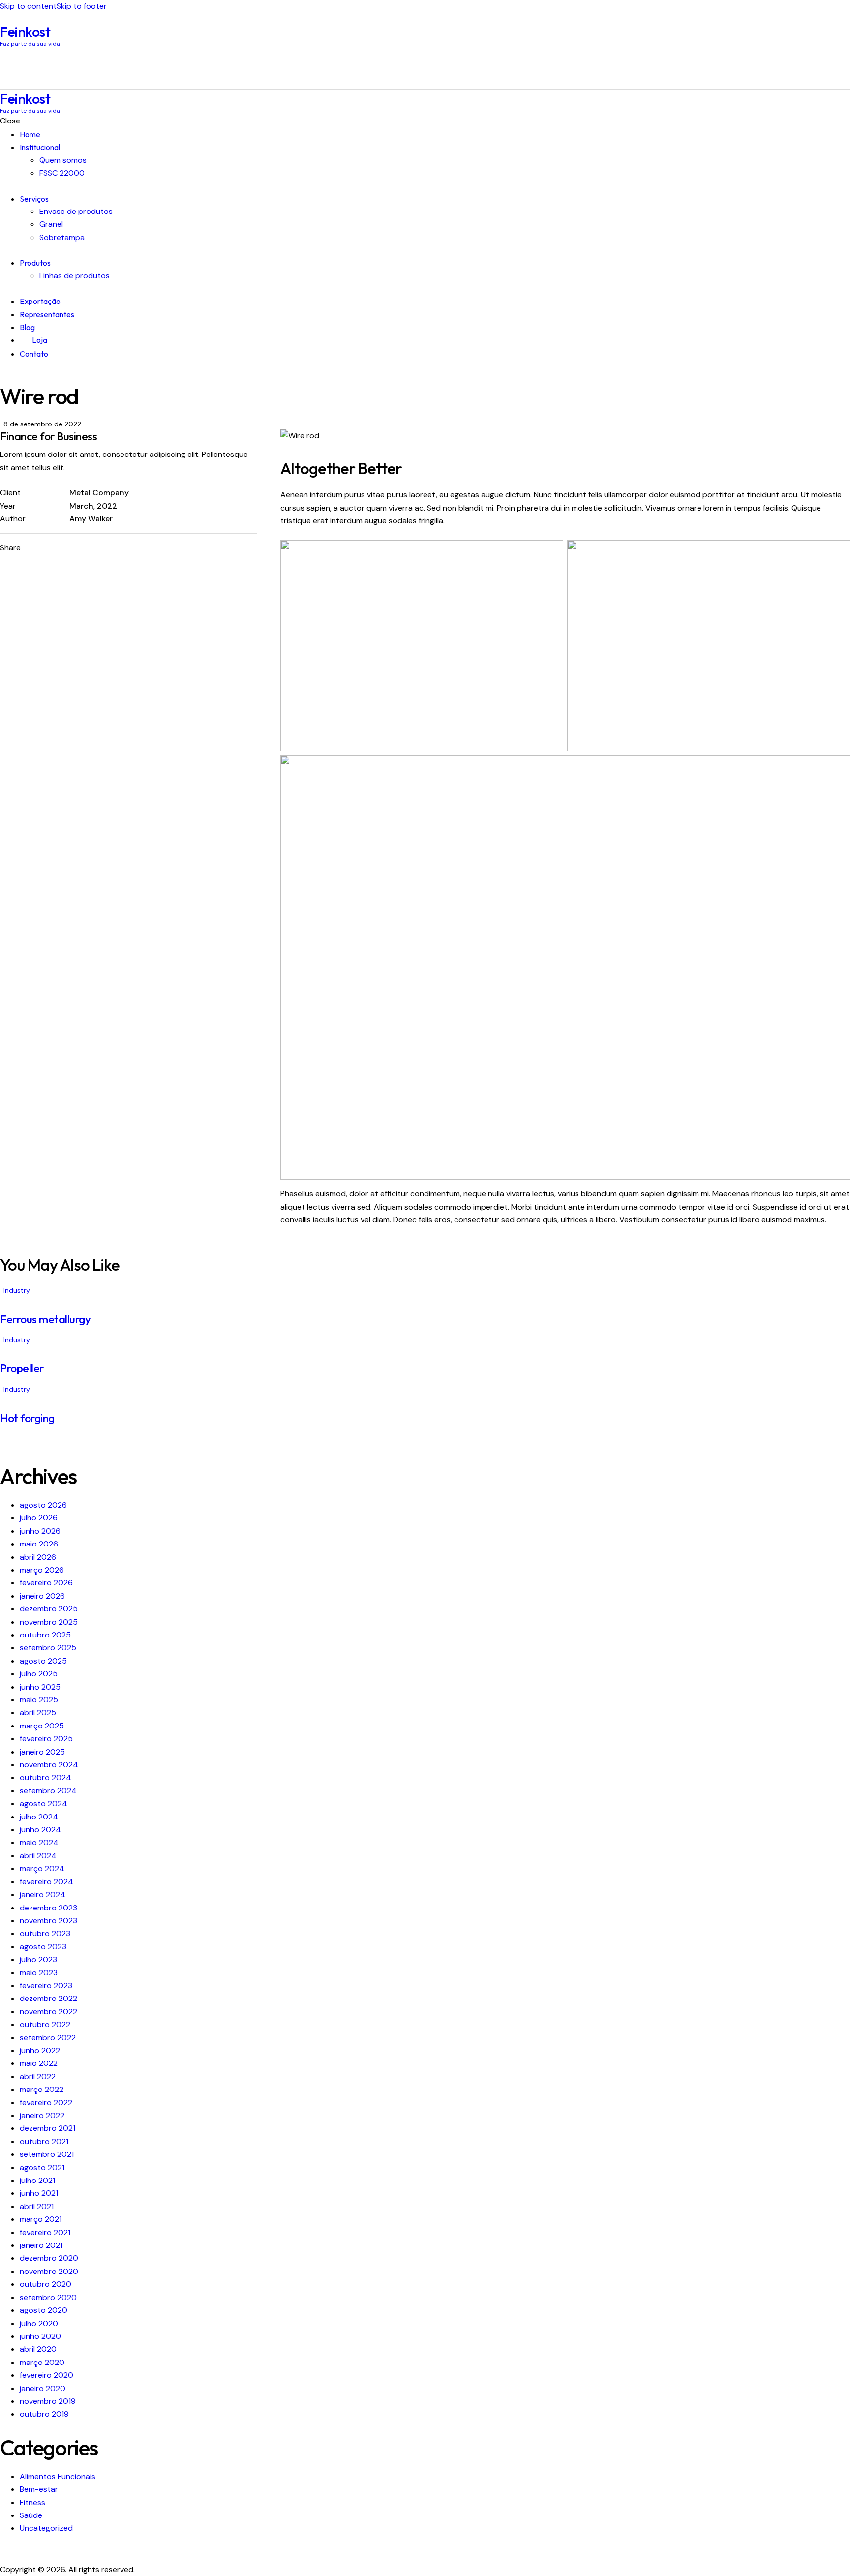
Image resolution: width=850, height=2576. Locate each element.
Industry (17, 1290)
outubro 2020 (46, 2284)
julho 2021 (37, 2180)
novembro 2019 (48, 2401)
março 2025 (42, 1726)
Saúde (31, 2515)
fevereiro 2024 (46, 1882)
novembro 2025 (49, 1622)
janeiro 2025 (42, 1752)
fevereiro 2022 (46, 2103)
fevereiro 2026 (46, 1583)
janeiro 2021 (41, 2245)
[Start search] (844, 68)
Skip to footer (82, 6)
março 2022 (42, 2089)
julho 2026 (39, 1518)
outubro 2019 (44, 2414)
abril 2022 (38, 2076)
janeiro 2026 (42, 1596)
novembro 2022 (48, 2012)
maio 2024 (39, 1842)
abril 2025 (38, 1712)
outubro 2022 (45, 2024)
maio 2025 (39, 1700)
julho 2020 (39, 2323)
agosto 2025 (43, 1661)
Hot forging (27, 1418)
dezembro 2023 (48, 1908)
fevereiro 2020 (46, 2375)
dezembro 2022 (48, 1998)
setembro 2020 (48, 2297)
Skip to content (28, 6)
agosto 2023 (43, 1947)
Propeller (22, 1368)
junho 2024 (40, 1830)
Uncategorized (46, 2528)
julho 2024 (39, 1817)
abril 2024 (38, 1856)
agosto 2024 (44, 1803)
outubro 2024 (46, 1777)
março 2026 (42, 1570)
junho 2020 (40, 2336)
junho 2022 (40, 2050)
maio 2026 (39, 1544)
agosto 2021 (42, 2167)
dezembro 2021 (47, 2128)
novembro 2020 (49, 2271)
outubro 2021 (44, 2141)
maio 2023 (39, 1973)
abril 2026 (38, 1557)
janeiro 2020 (43, 2388)
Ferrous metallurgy (45, 1319)
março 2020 (42, 2362)
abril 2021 (37, 2206)
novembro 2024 (49, 1765)
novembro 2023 (48, 1921)
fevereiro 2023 (46, 1985)
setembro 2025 (48, 1648)
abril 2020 (38, 2349)
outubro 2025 (45, 1635)
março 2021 (41, 2219)
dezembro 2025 (49, 1609)
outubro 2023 (45, 1933)
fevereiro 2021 (45, 2232)
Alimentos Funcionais (58, 2476)
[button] (122, 548)
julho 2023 (38, 1959)
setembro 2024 (48, 1791)
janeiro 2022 (42, 2115)
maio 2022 (39, 2063)
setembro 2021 (47, 2154)
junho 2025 (40, 1687)
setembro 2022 (48, 2038)
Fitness (32, 2502)
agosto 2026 (43, 1505)
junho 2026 (40, 1531)
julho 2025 (39, 1674)
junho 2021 (39, 2193)
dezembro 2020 (49, 2258)
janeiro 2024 (43, 1894)
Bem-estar (39, 2489)
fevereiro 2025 (46, 1739)
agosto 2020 (44, 2310)
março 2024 (42, 1868)
